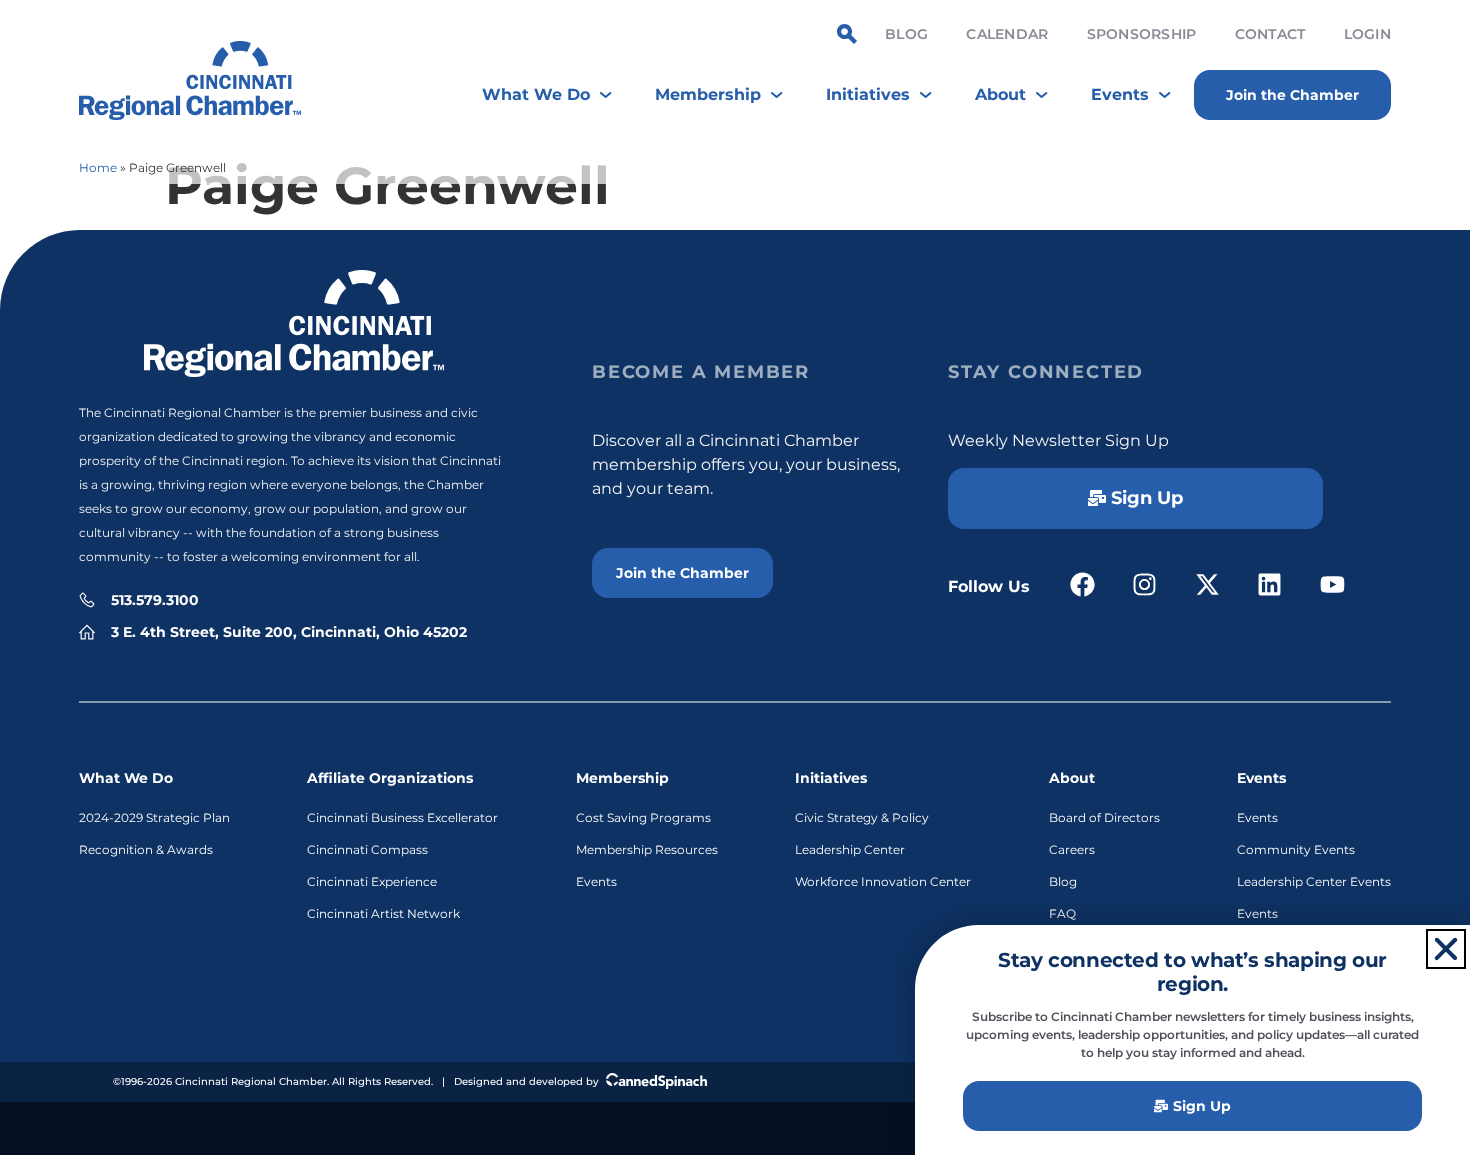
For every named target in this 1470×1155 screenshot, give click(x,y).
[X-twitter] (1207, 584)
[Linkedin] (1270, 584)
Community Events (1296, 849)
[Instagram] (1145, 584)
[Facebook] (1082, 584)
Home (98, 167)
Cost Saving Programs (643, 817)
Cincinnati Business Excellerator (402, 817)
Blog (906, 34)
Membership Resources (647, 849)
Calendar (1007, 34)
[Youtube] (1332, 584)
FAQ (1062, 913)
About (1072, 778)
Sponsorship (1142, 34)
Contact (1270, 34)
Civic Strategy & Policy (862, 817)
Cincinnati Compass (367, 849)
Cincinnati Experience (372, 881)
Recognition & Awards (146, 849)
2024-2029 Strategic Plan (154, 817)
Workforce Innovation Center (883, 881)
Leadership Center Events (1314, 881)
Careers (1072, 849)
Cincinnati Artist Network (383, 913)
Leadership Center (850, 849)
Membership (622, 778)
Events (596, 881)
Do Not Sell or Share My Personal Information (735, 1126)
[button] (1446, 949)
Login (1367, 34)
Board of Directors (1104, 817)
